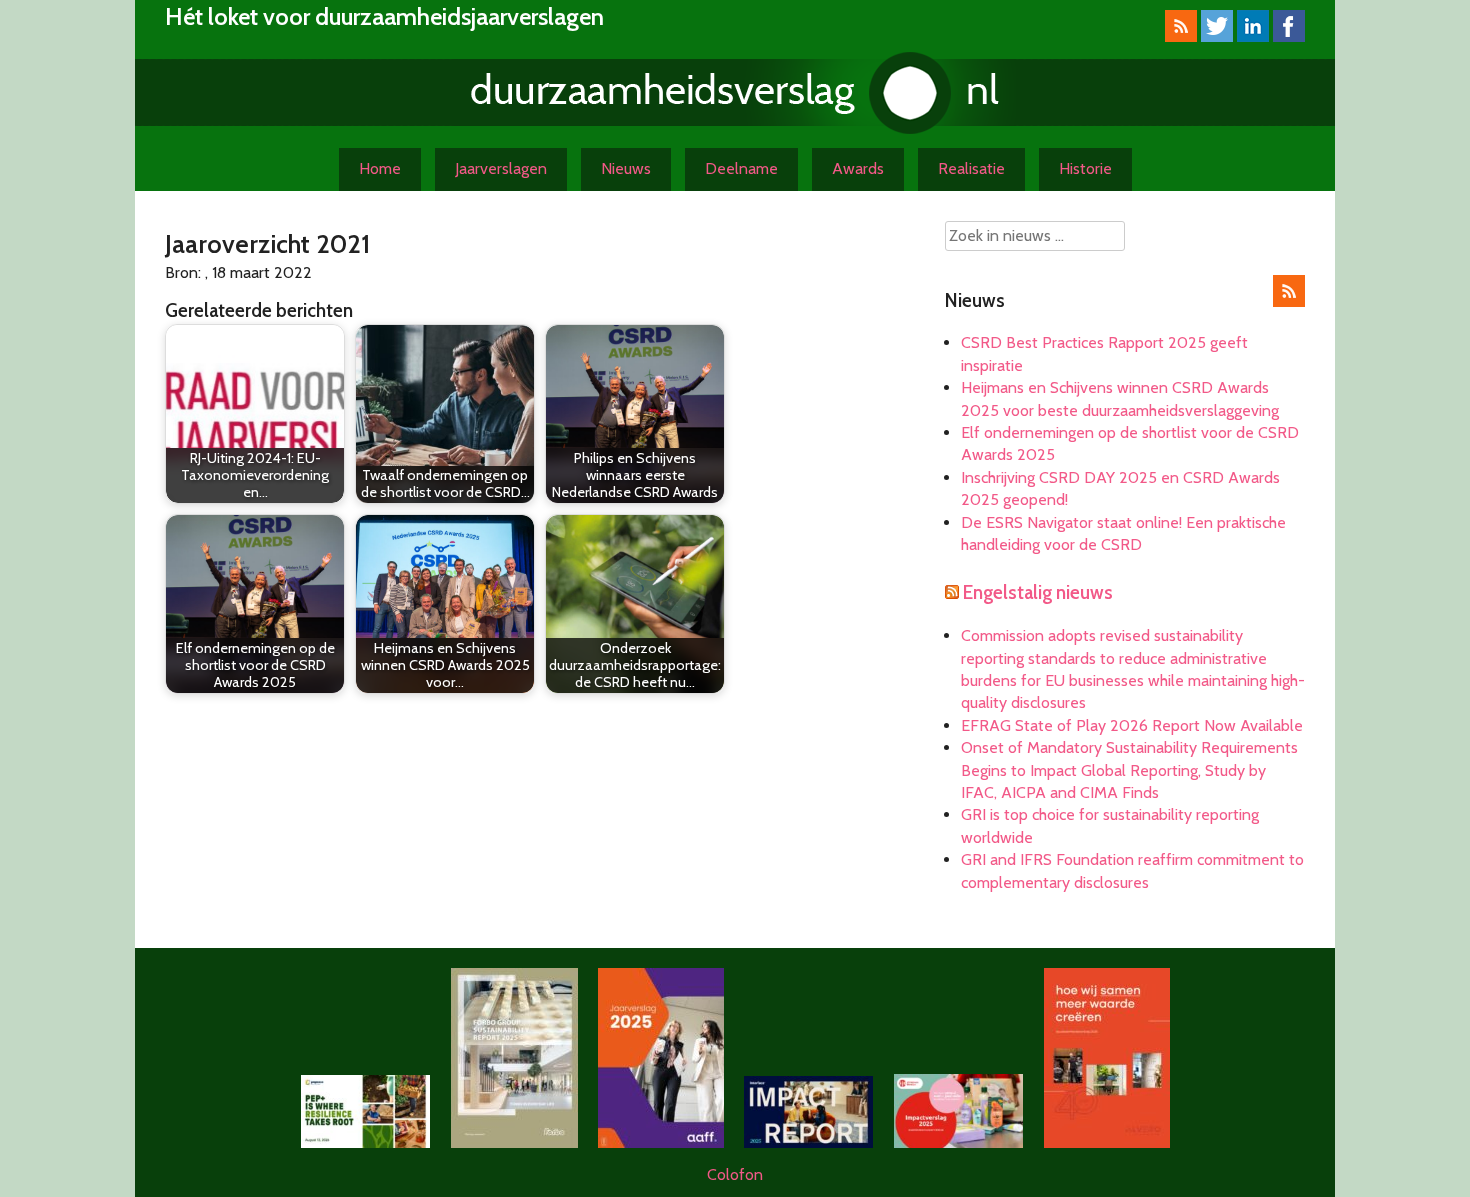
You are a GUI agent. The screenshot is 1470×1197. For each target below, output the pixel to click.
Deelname (741, 168)
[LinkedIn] (1253, 36)
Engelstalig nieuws (1038, 592)
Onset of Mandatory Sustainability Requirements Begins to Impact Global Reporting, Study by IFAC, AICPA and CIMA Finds (1129, 770)
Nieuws (626, 168)
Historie (1085, 168)
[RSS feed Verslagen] (1181, 36)
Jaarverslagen (501, 168)
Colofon (735, 1174)
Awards (858, 168)
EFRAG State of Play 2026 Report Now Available (1132, 725)
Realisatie (971, 168)
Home (380, 168)
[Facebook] (1289, 36)
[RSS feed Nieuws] (1289, 301)
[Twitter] (1217, 36)
